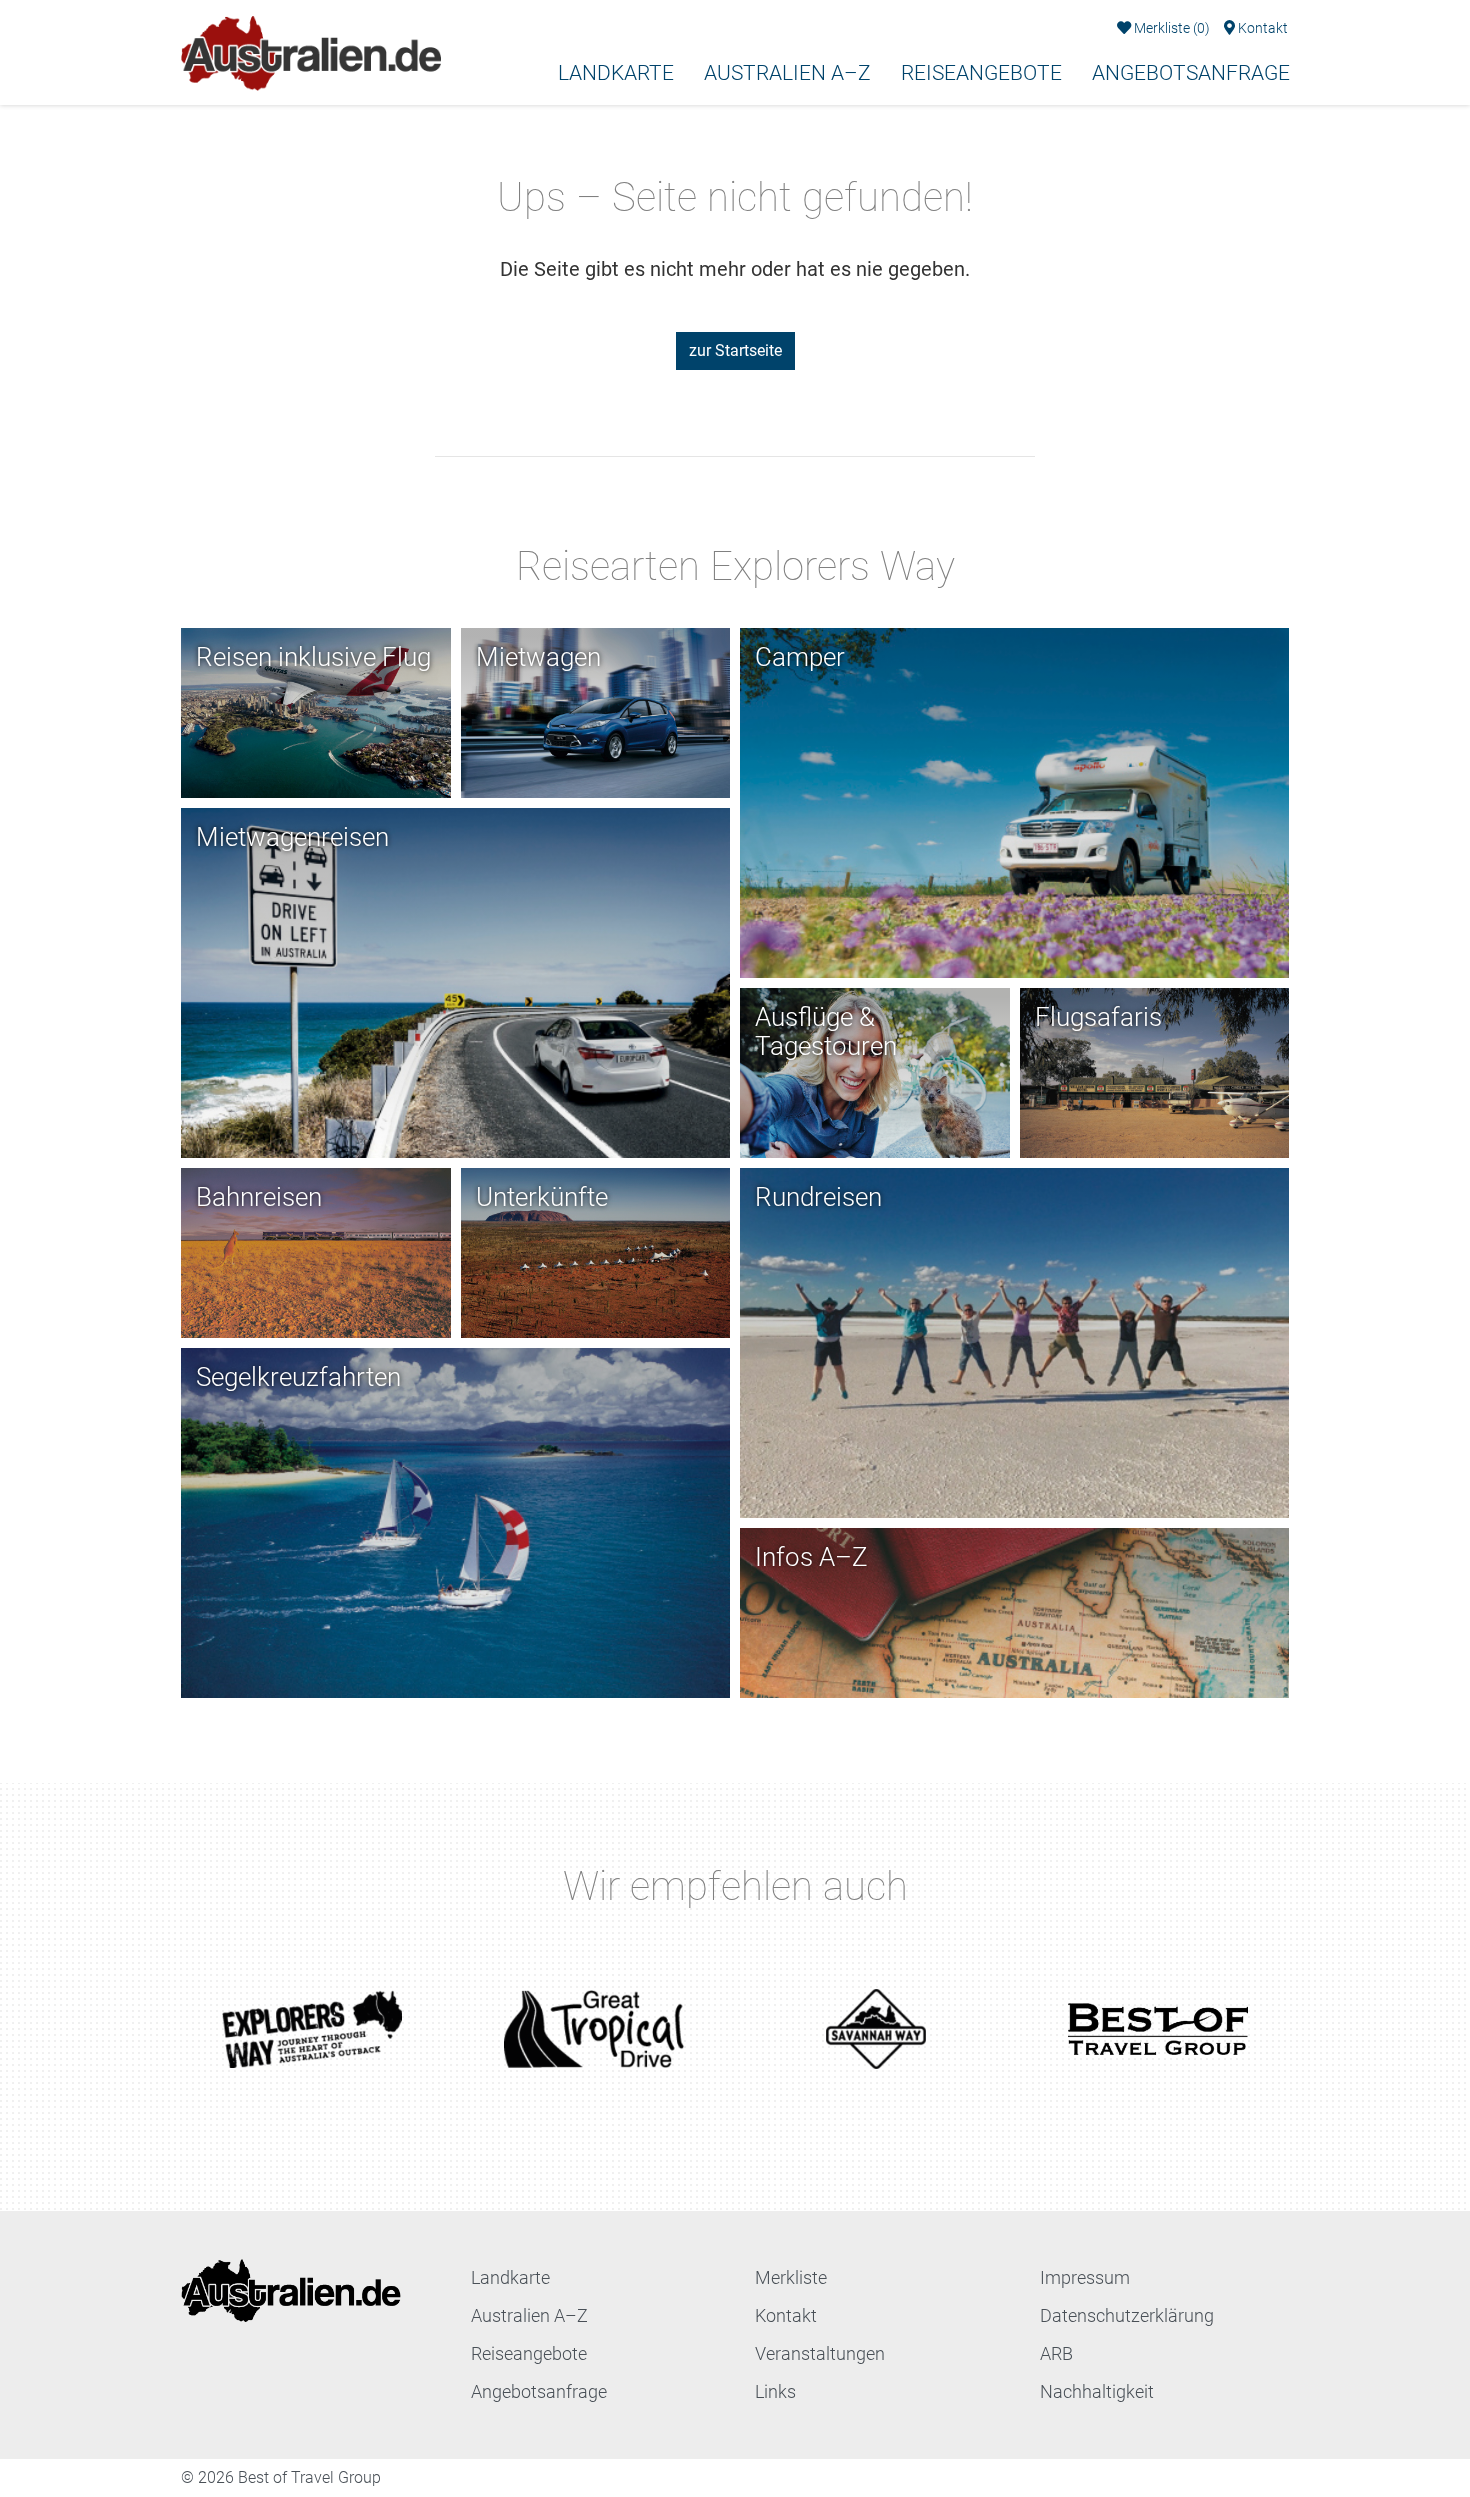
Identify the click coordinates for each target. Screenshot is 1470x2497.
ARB (1056, 2353)
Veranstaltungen (820, 2353)
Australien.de (221, 123)
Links (775, 2391)
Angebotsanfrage (1191, 73)
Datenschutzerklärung (1127, 2315)
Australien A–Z (787, 73)
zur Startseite (735, 350)
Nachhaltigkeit (1097, 2391)
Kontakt (1261, 28)
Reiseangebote (981, 73)
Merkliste (1170, 28)
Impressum (1085, 2277)
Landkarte (616, 73)
